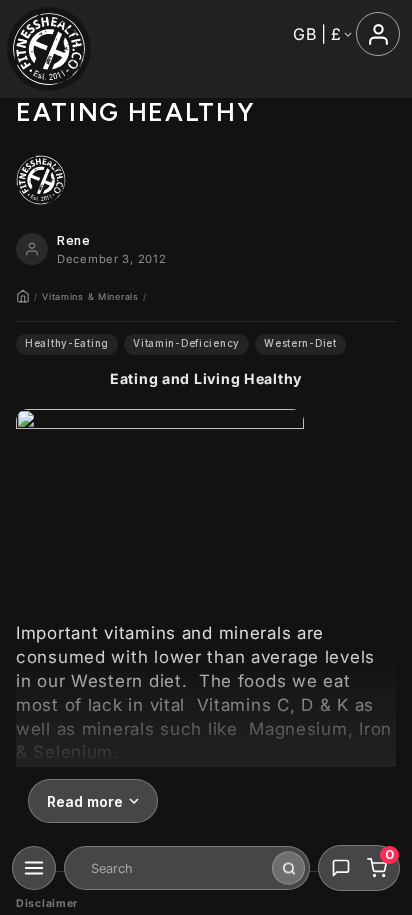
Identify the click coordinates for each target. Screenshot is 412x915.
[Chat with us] (341, 868)
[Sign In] (378, 34)
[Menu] (34, 868)
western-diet (300, 343)
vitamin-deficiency (186, 343)
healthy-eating (67, 343)
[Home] (23, 296)
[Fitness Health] (49, 49)
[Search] (288, 868)
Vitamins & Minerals (90, 296)
